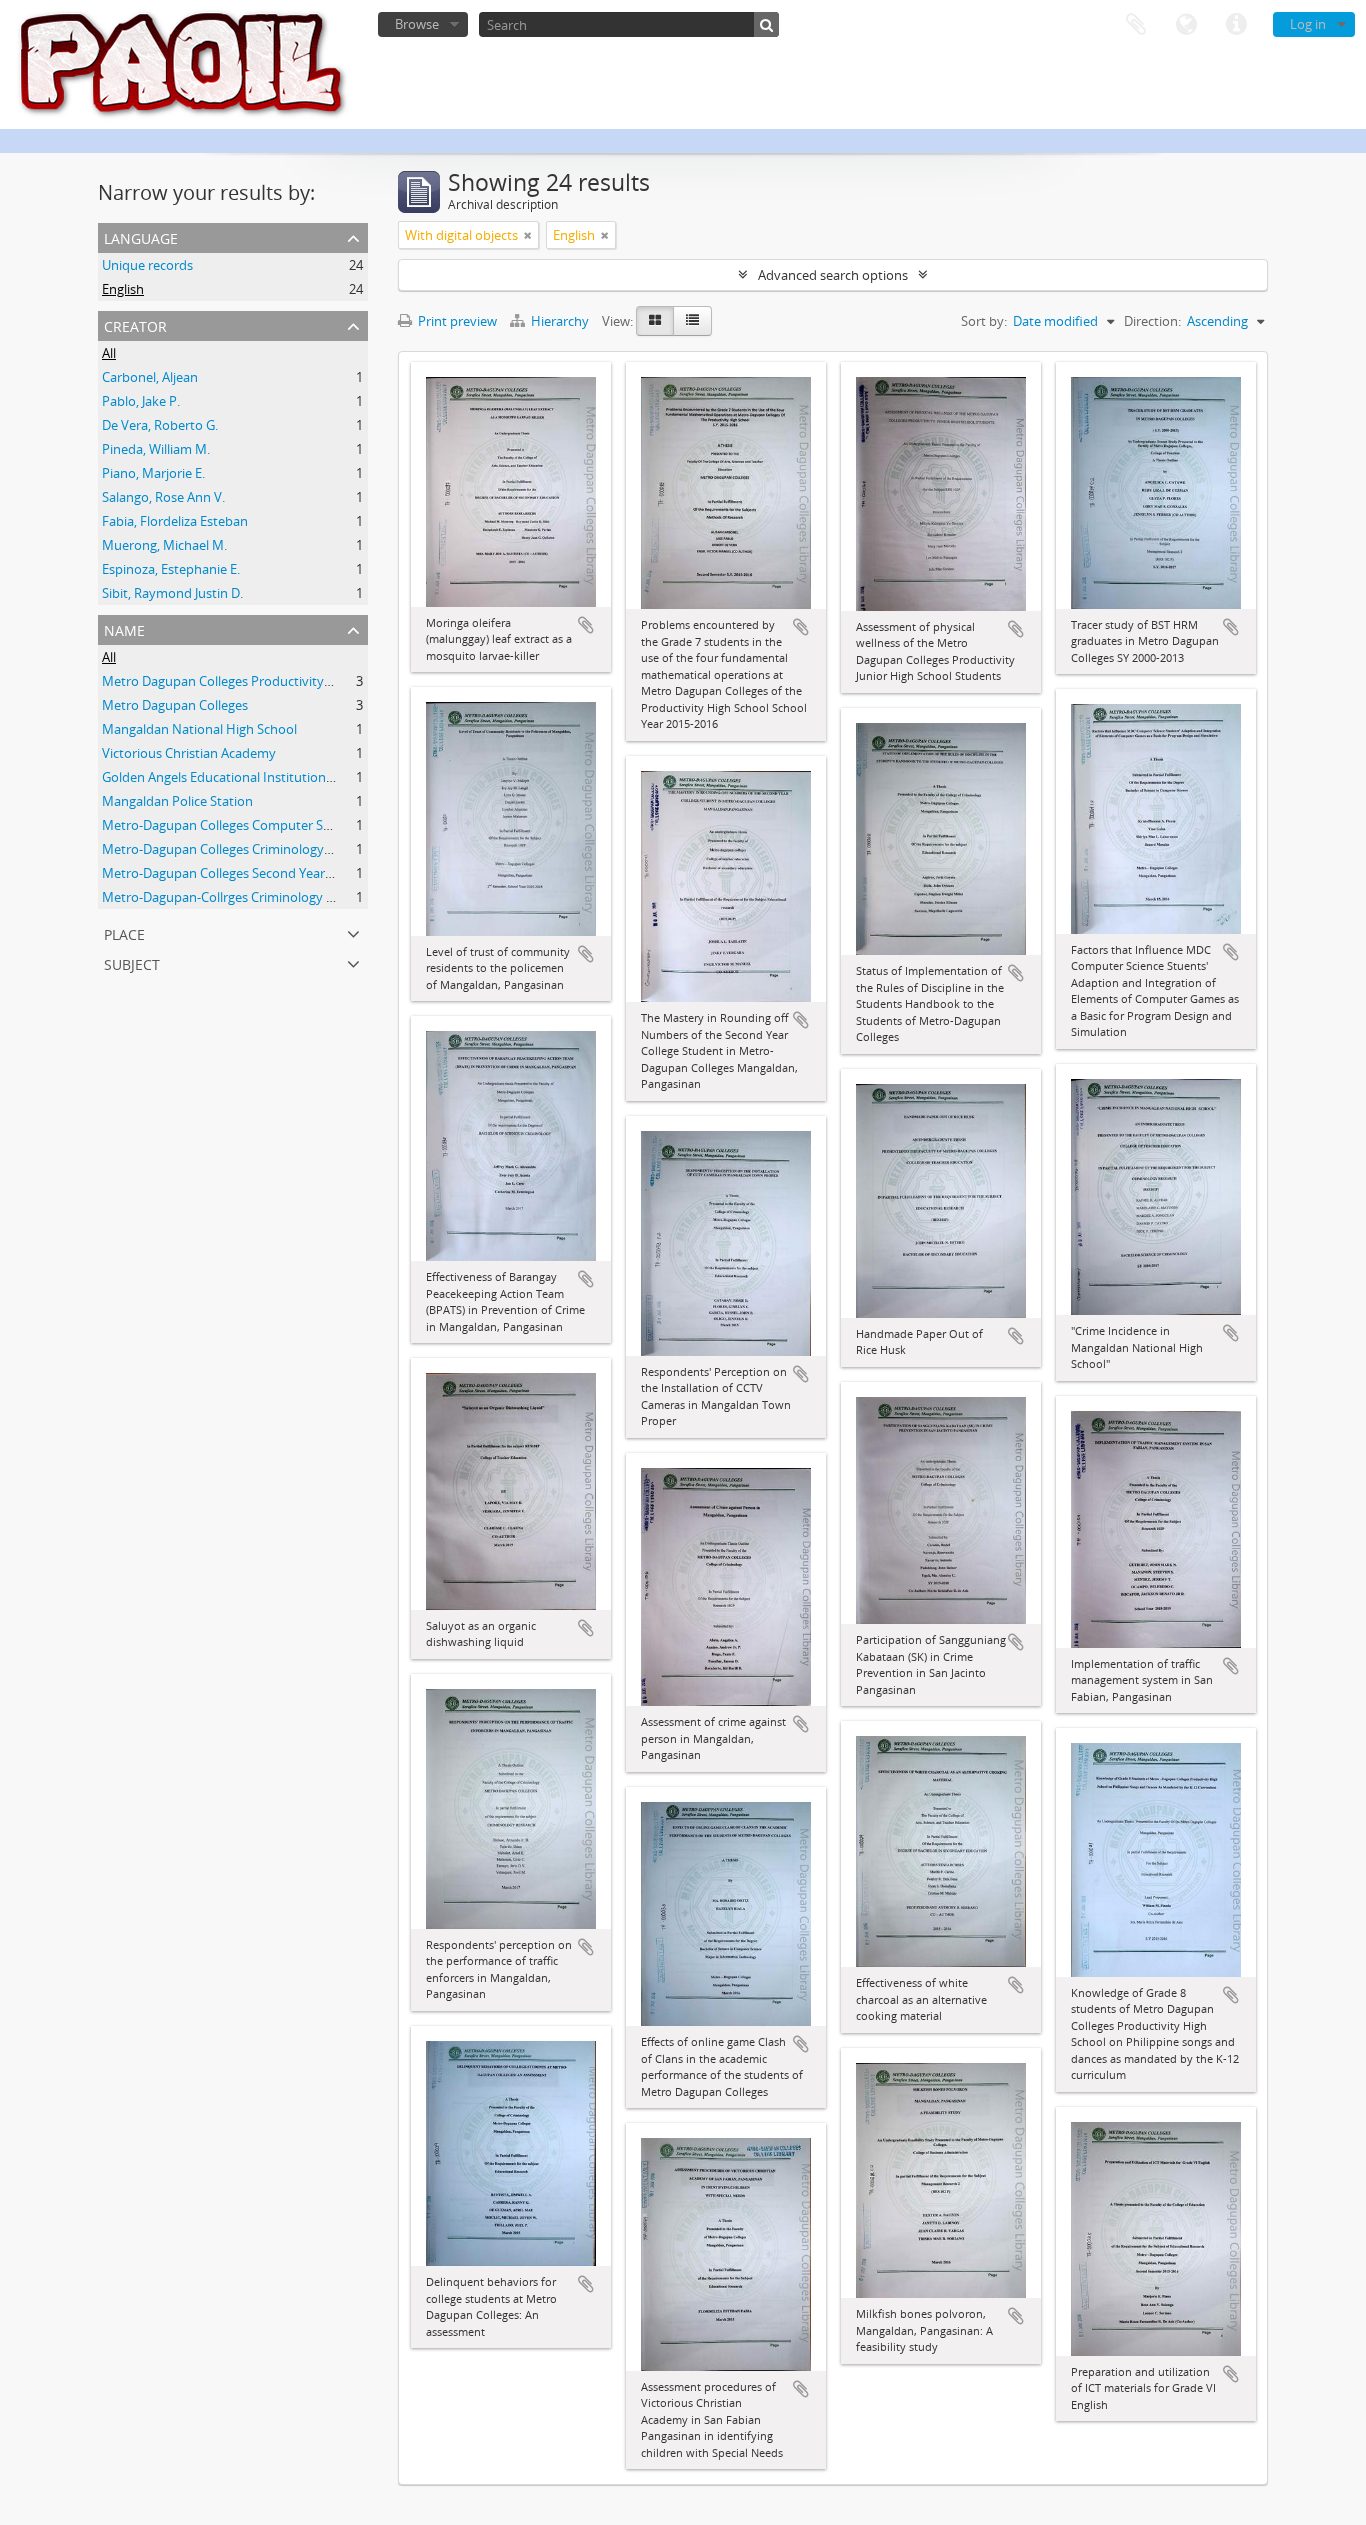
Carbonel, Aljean (150, 377)
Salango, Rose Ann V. (163, 497)
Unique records (147, 265)
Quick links (1236, 25)
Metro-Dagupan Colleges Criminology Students (241, 849)
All (109, 353)
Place (124, 932)
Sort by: (984, 321)
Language (1186, 25)
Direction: (1152, 321)
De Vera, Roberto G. (160, 425)
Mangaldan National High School (199, 729)
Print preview (456, 321)
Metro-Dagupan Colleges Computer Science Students (259, 825)
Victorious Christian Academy (189, 753)
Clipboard (1136, 25)
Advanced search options (833, 275)
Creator (135, 324)
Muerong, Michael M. (164, 545)
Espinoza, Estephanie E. (171, 569)
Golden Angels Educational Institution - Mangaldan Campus (278, 777)
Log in (1308, 24)
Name (124, 628)
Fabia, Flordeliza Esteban (175, 521)
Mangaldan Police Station (177, 801)
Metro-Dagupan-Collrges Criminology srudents (240, 897)
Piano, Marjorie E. (153, 473)
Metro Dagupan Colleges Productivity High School (250, 681)
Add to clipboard (586, 625)
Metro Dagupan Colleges (175, 705)
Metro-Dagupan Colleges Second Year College (236, 873)
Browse (417, 24)
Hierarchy (560, 321)
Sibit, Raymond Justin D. (172, 593)
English (123, 289)
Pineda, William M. (156, 449)
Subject (132, 962)
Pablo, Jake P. (141, 401)
